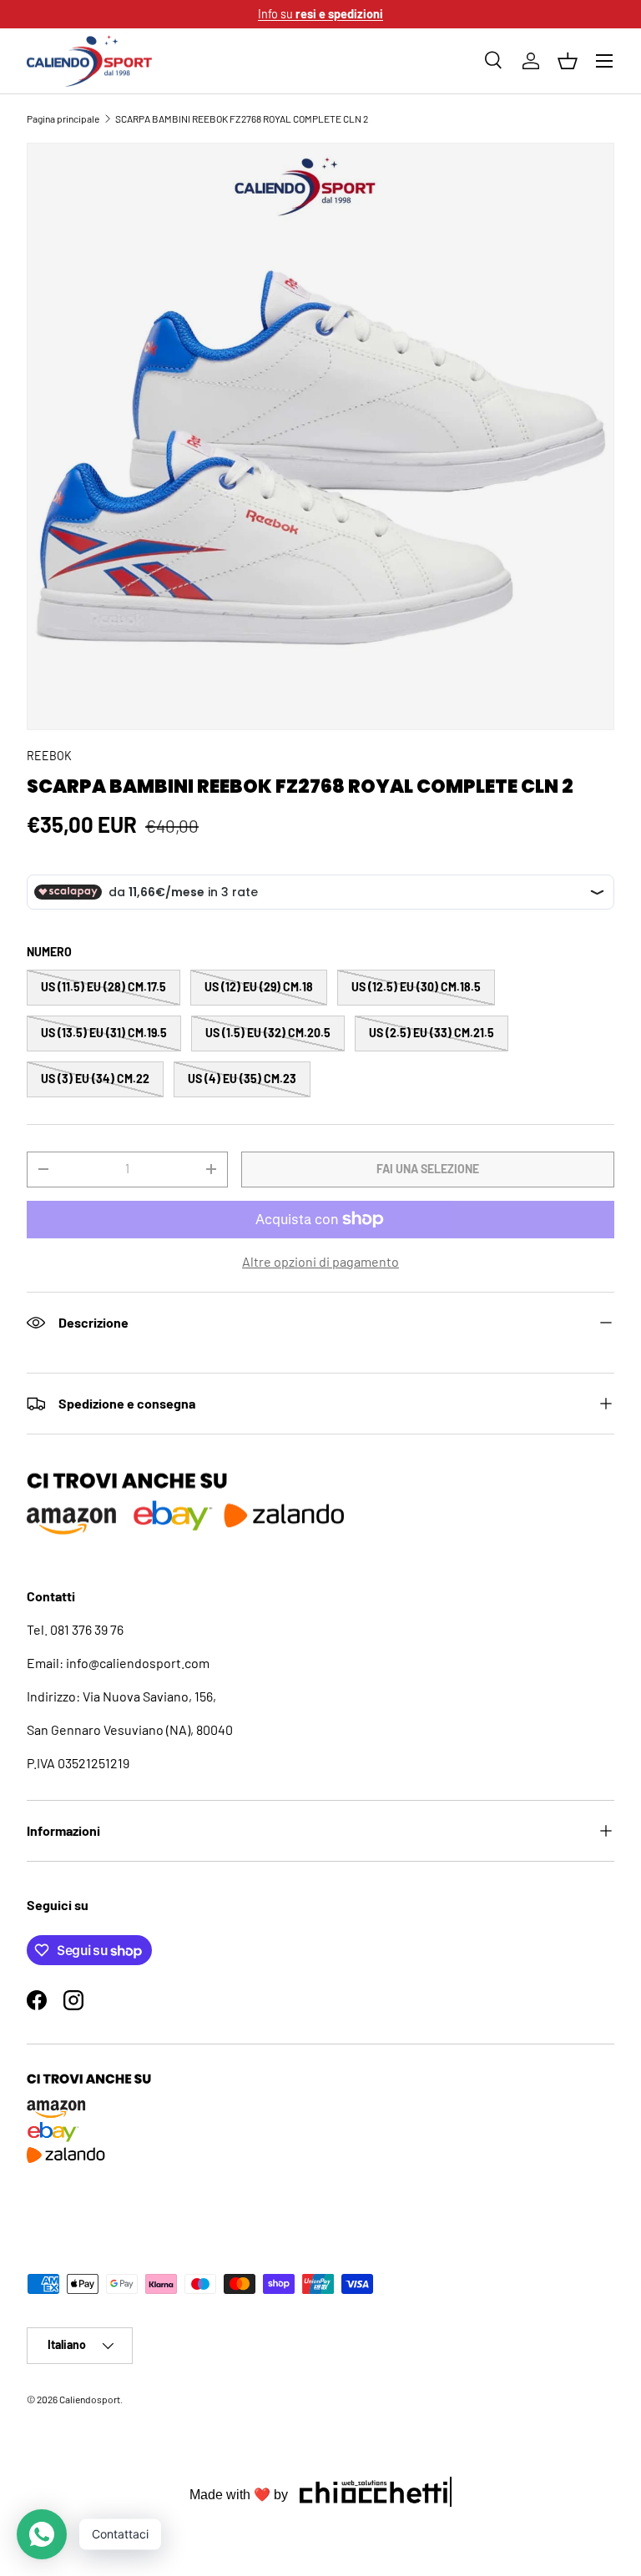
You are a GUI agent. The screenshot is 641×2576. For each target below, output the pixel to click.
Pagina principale (63, 118)
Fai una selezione (428, 1169)
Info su (320, 14)
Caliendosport (90, 2399)
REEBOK (49, 756)
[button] (568, 61)
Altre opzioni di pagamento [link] (320, 1261)
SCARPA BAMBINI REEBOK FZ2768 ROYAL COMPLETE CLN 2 (242, 118)
